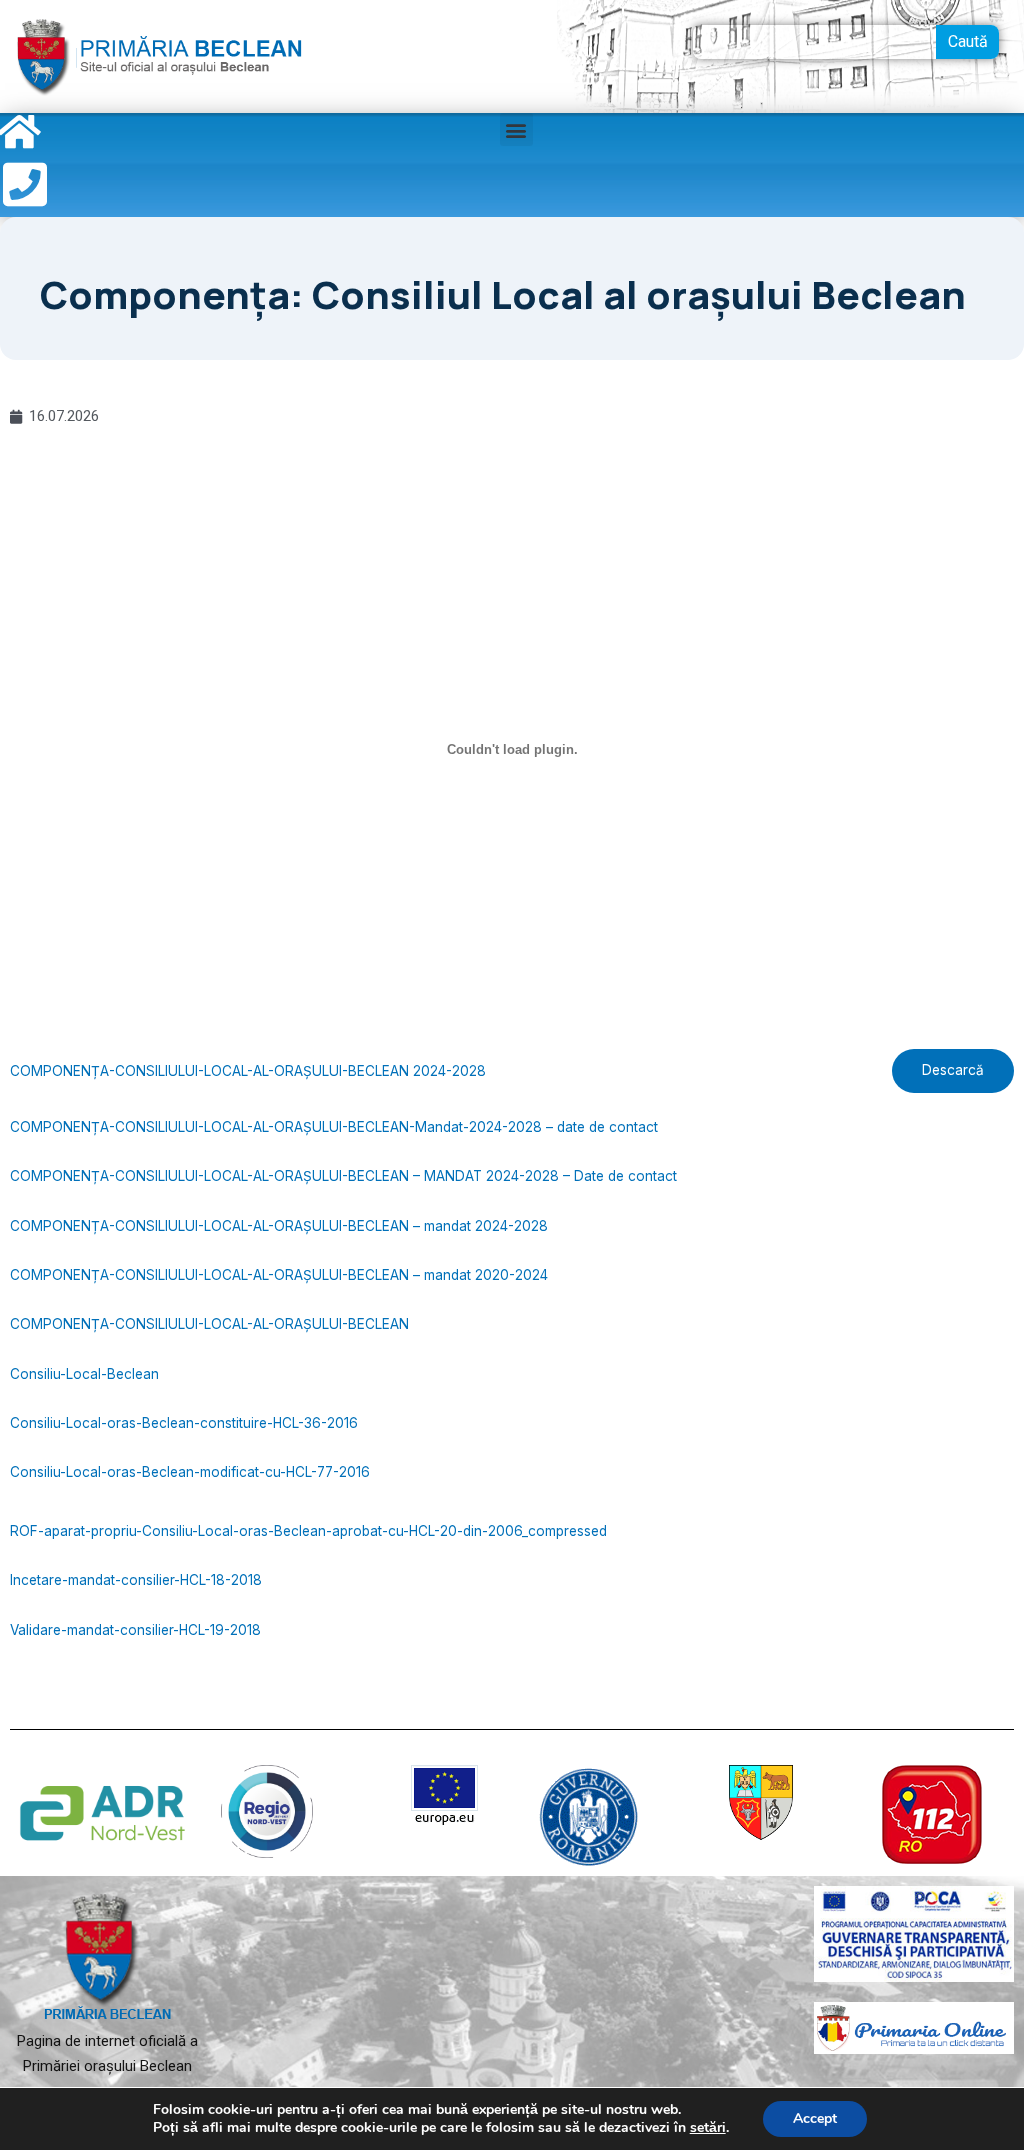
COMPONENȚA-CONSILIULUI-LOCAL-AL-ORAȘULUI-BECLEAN (209, 1324)
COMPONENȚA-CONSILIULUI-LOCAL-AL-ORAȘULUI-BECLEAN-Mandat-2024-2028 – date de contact (334, 1127)
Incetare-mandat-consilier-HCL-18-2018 (136, 1580)
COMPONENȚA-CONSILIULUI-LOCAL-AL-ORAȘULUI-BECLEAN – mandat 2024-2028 (279, 1226)
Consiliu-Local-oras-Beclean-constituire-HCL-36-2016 (184, 1423)
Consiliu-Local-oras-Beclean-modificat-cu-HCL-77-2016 (190, 1472)
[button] (516, 129)
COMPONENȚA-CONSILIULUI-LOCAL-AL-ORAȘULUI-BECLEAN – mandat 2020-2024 (279, 1275)
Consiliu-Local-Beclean (84, 1374)
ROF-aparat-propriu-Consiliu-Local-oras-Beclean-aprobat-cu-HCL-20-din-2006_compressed (308, 1531)
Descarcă (953, 1070)
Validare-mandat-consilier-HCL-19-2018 (135, 1630)
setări (708, 2128)
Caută (968, 41)
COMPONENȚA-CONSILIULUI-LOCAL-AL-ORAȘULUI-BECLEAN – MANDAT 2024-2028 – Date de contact (343, 1176)
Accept (815, 2118)
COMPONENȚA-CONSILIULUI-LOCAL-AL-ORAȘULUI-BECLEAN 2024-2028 (248, 1071)
